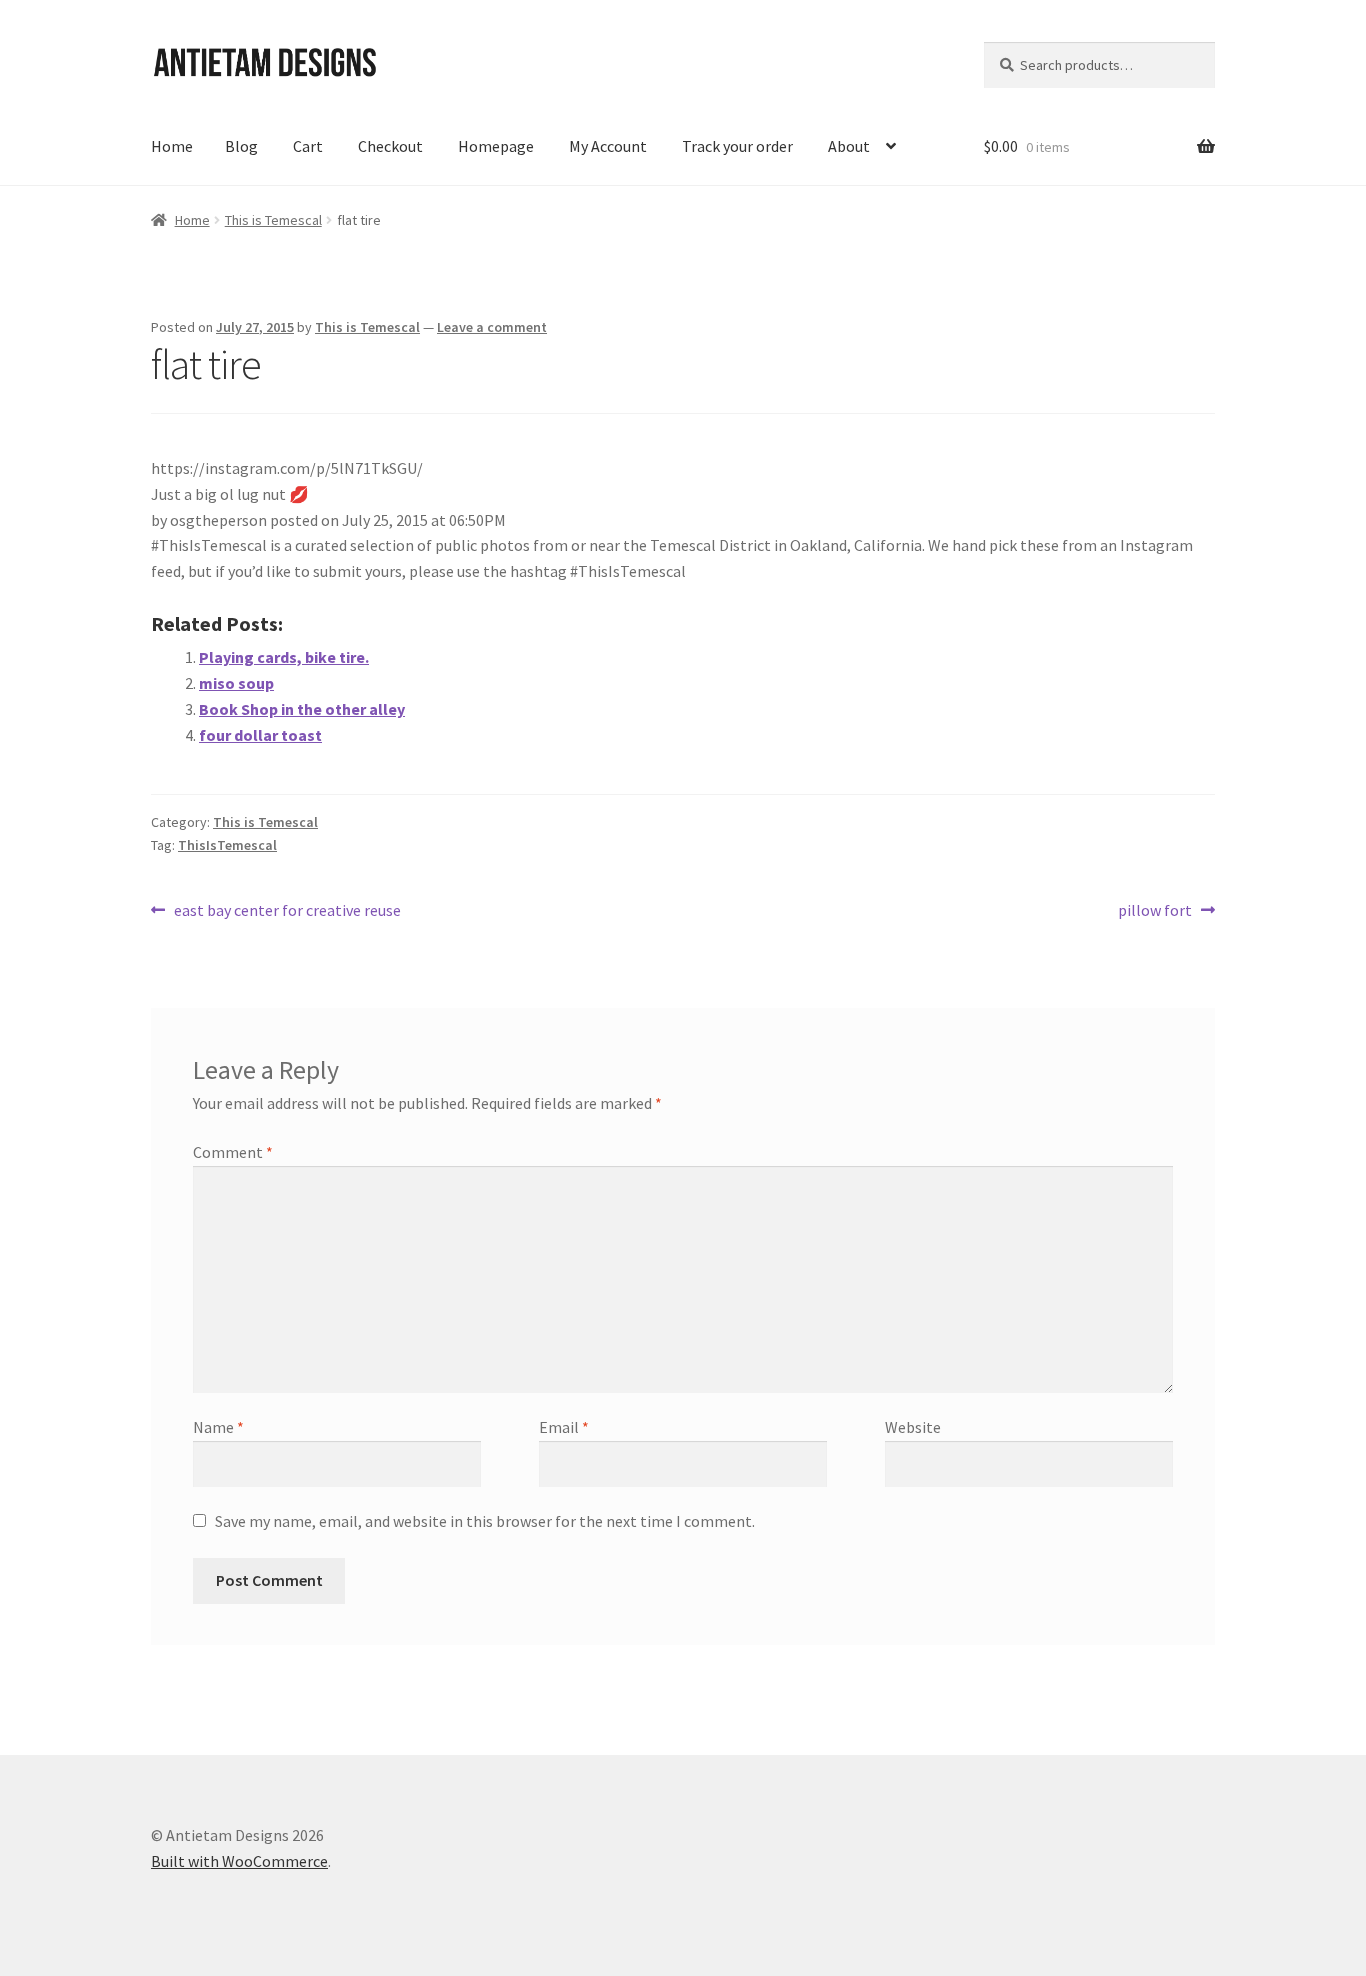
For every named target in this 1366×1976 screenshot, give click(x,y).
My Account (608, 146)
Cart (308, 146)
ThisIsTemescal (227, 845)
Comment (233, 1152)
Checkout (390, 146)
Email (564, 1427)
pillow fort (1155, 911)
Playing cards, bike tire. (284, 657)
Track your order (737, 146)
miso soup (236, 683)
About (849, 146)
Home (172, 146)
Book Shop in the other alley (302, 709)
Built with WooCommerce (239, 1861)
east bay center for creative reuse (287, 911)
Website (913, 1427)
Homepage (496, 146)
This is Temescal (273, 220)
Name (218, 1427)
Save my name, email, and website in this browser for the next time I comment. (485, 1521)
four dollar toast (260, 735)
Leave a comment (492, 327)
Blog (241, 146)
